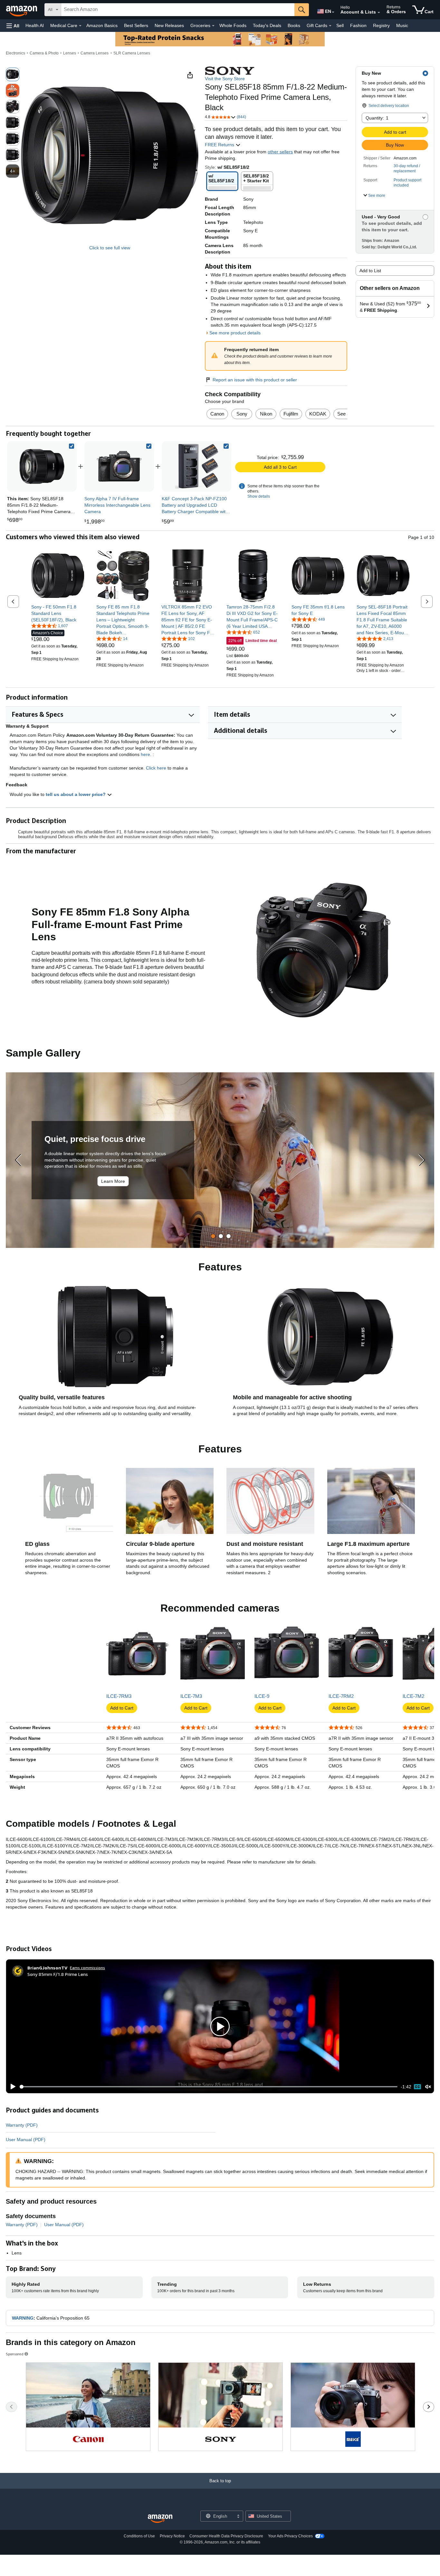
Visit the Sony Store (225, 79)
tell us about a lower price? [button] (76, 794)
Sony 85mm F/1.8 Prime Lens (58, 1974)
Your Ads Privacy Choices (290, 2536)
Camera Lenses (95, 53)
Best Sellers (136, 25)
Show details (259, 496)
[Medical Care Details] (80, 26)
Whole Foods (233, 25)
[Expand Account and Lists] (379, 13)
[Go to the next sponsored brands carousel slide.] (429, 2407)
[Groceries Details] (213, 26)
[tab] (213, 1236)
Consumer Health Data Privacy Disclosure (226, 2536)
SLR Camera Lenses (132, 53)
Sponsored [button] (15, 2354)
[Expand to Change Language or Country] (333, 12)
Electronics (15, 53)
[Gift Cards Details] (330, 26)
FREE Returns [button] (220, 145)
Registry (381, 25)
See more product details (235, 333)
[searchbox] (178, 10)
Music (402, 25)
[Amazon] (22, 10)
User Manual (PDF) (26, 2140)
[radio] (13, 74)
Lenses (70, 53)
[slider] (209, 2087)
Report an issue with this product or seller (255, 380)
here (145, 754)
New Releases (169, 25)
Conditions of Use (139, 2536)
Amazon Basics (102, 25)
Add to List (370, 271)
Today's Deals (267, 25)
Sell (340, 25)
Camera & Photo (44, 53)
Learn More (113, 1181)
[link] (119, 466)
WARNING (23, 2318)
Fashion (358, 25)
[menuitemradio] (417, 2087)
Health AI (35, 25)
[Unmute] (428, 2087)
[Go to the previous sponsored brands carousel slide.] (11, 2407)
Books (294, 25)
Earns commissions (87, 1968)
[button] (13, 26)
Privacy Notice (172, 2536)
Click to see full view (110, 248)
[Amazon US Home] (160, 2519)
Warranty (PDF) (22, 2125)
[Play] (11, 2087)
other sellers (280, 152)
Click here (156, 768)
